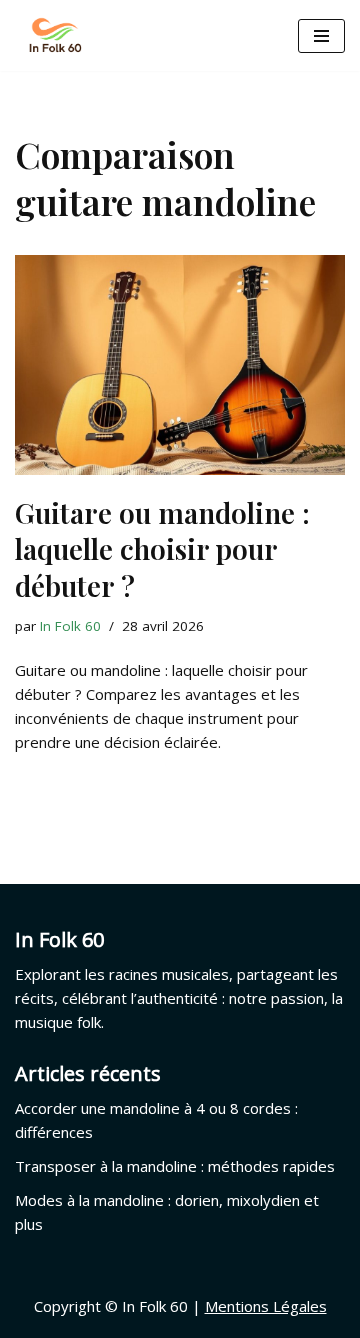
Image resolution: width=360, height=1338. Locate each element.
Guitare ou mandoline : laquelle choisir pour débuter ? (162, 549)
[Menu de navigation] (321, 36)
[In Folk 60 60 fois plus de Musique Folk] (55, 35)
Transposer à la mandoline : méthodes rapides (175, 1166)
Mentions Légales (266, 1306)
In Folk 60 (70, 626)
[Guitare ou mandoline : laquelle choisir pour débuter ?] (180, 365)
